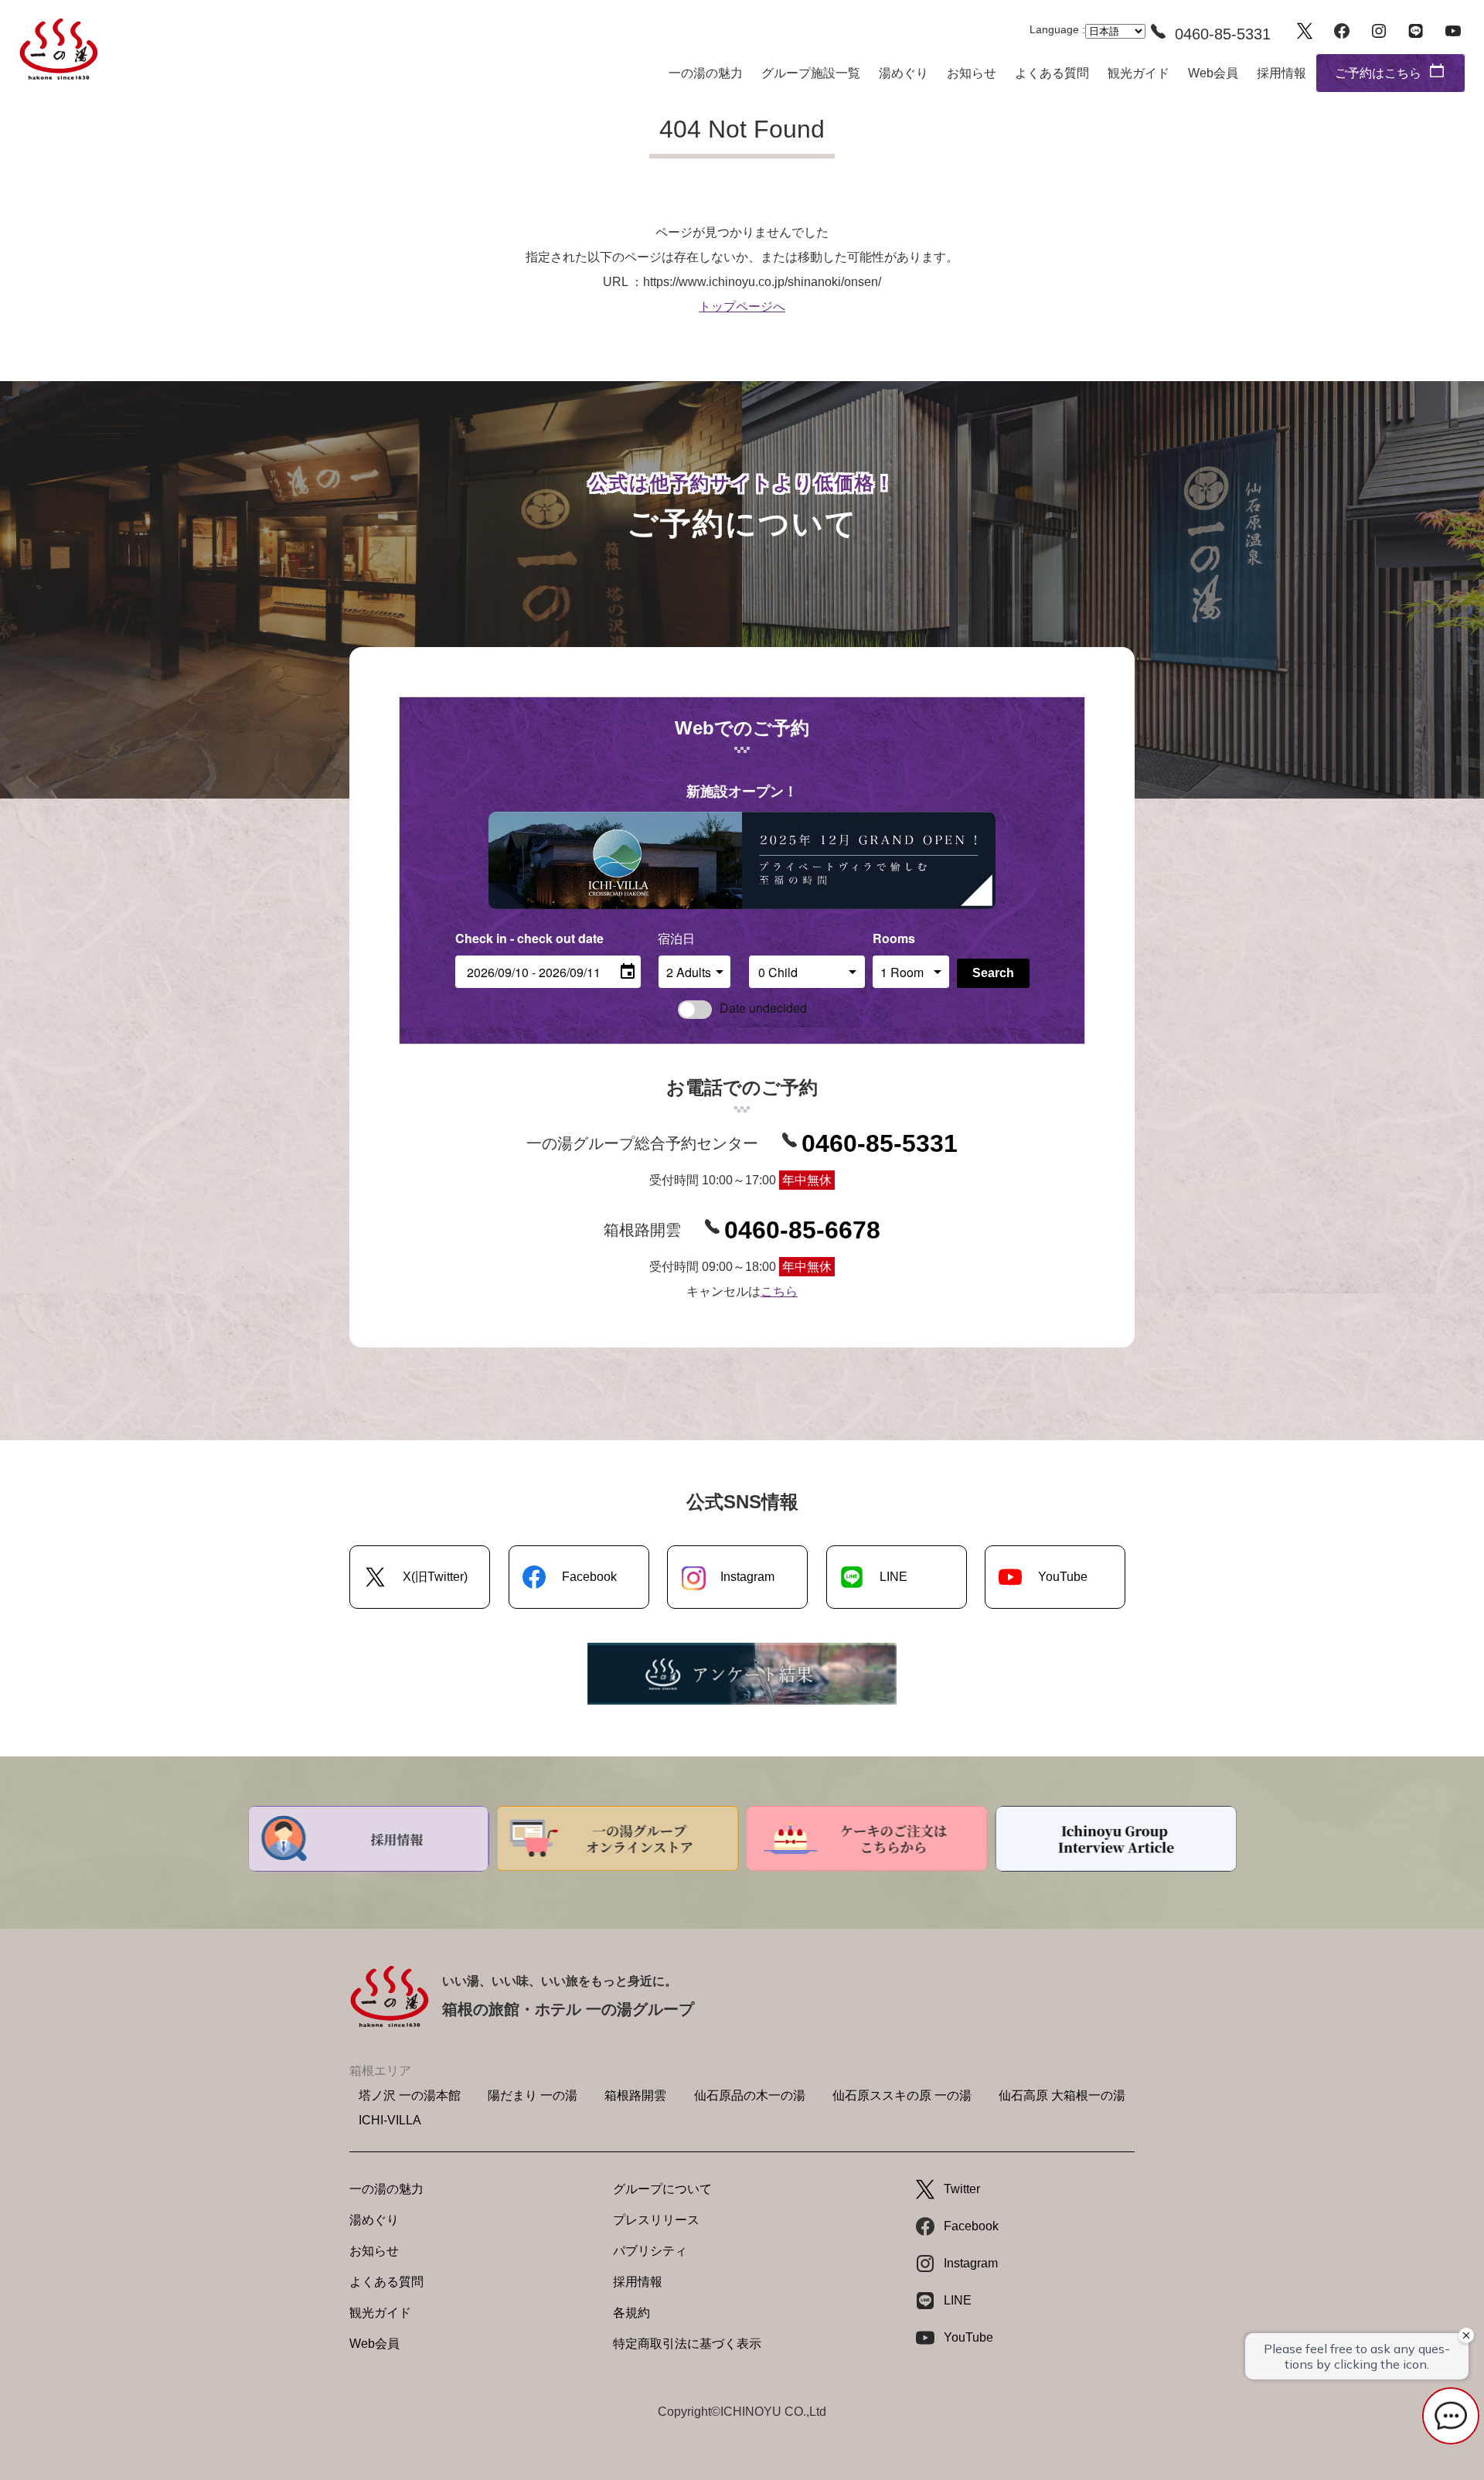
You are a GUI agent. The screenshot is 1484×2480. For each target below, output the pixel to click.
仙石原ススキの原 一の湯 (902, 2095)
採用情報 (1281, 73)
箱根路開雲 (635, 2095)
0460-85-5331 (880, 1143)
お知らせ (972, 73)
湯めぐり (904, 73)
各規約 (631, 2313)
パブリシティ (650, 2251)
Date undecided (763, 1008)
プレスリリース (656, 2220)
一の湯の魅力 (706, 73)
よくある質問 (1052, 73)
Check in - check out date (529, 938)
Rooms (894, 938)
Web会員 (1213, 73)
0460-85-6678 (802, 1230)
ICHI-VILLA (390, 2120)
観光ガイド (1139, 73)
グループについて (662, 2189)
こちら (779, 1291)
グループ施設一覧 (811, 73)
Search (993, 973)
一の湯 (59, 49)
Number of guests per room (695, 938)
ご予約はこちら (1378, 73)
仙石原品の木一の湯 (750, 2095)
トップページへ (742, 307)
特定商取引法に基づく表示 (687, 2344)
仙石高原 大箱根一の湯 (1062, 2095)
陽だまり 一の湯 (533, 2095)
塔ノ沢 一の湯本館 (410, 2095)
